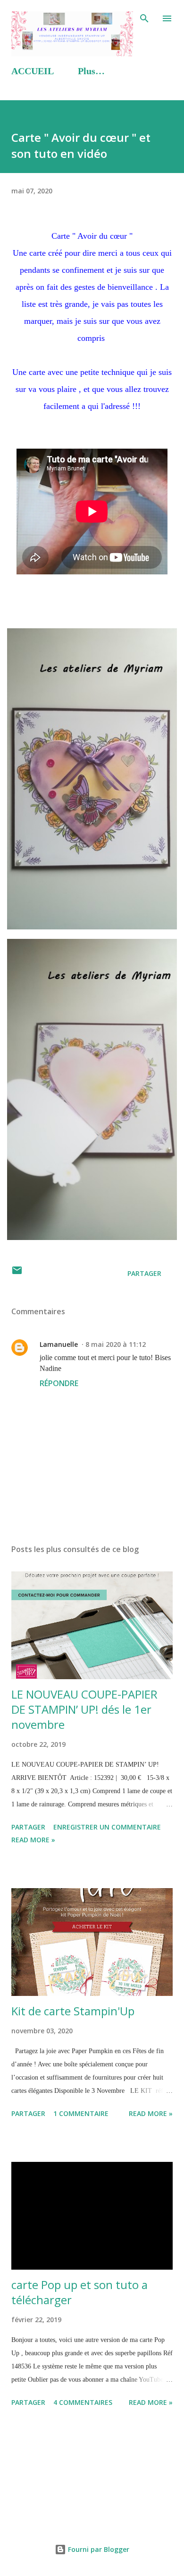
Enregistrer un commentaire (107, 1827)
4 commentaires (83, 2402)
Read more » (33, 1840)
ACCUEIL (33, 71)
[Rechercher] (144, 17)
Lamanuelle (59, 1344)
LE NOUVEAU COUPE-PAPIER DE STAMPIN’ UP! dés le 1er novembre (84, 1709)
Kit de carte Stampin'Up (73, 2011)
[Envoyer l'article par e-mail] (17, 1273)
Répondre (59, 1383)
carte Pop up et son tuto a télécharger (79, 2292)
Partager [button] (144, 1273)
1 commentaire (81, 2113)
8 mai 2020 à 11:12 (116, 1344)
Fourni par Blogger (98, 2549)
